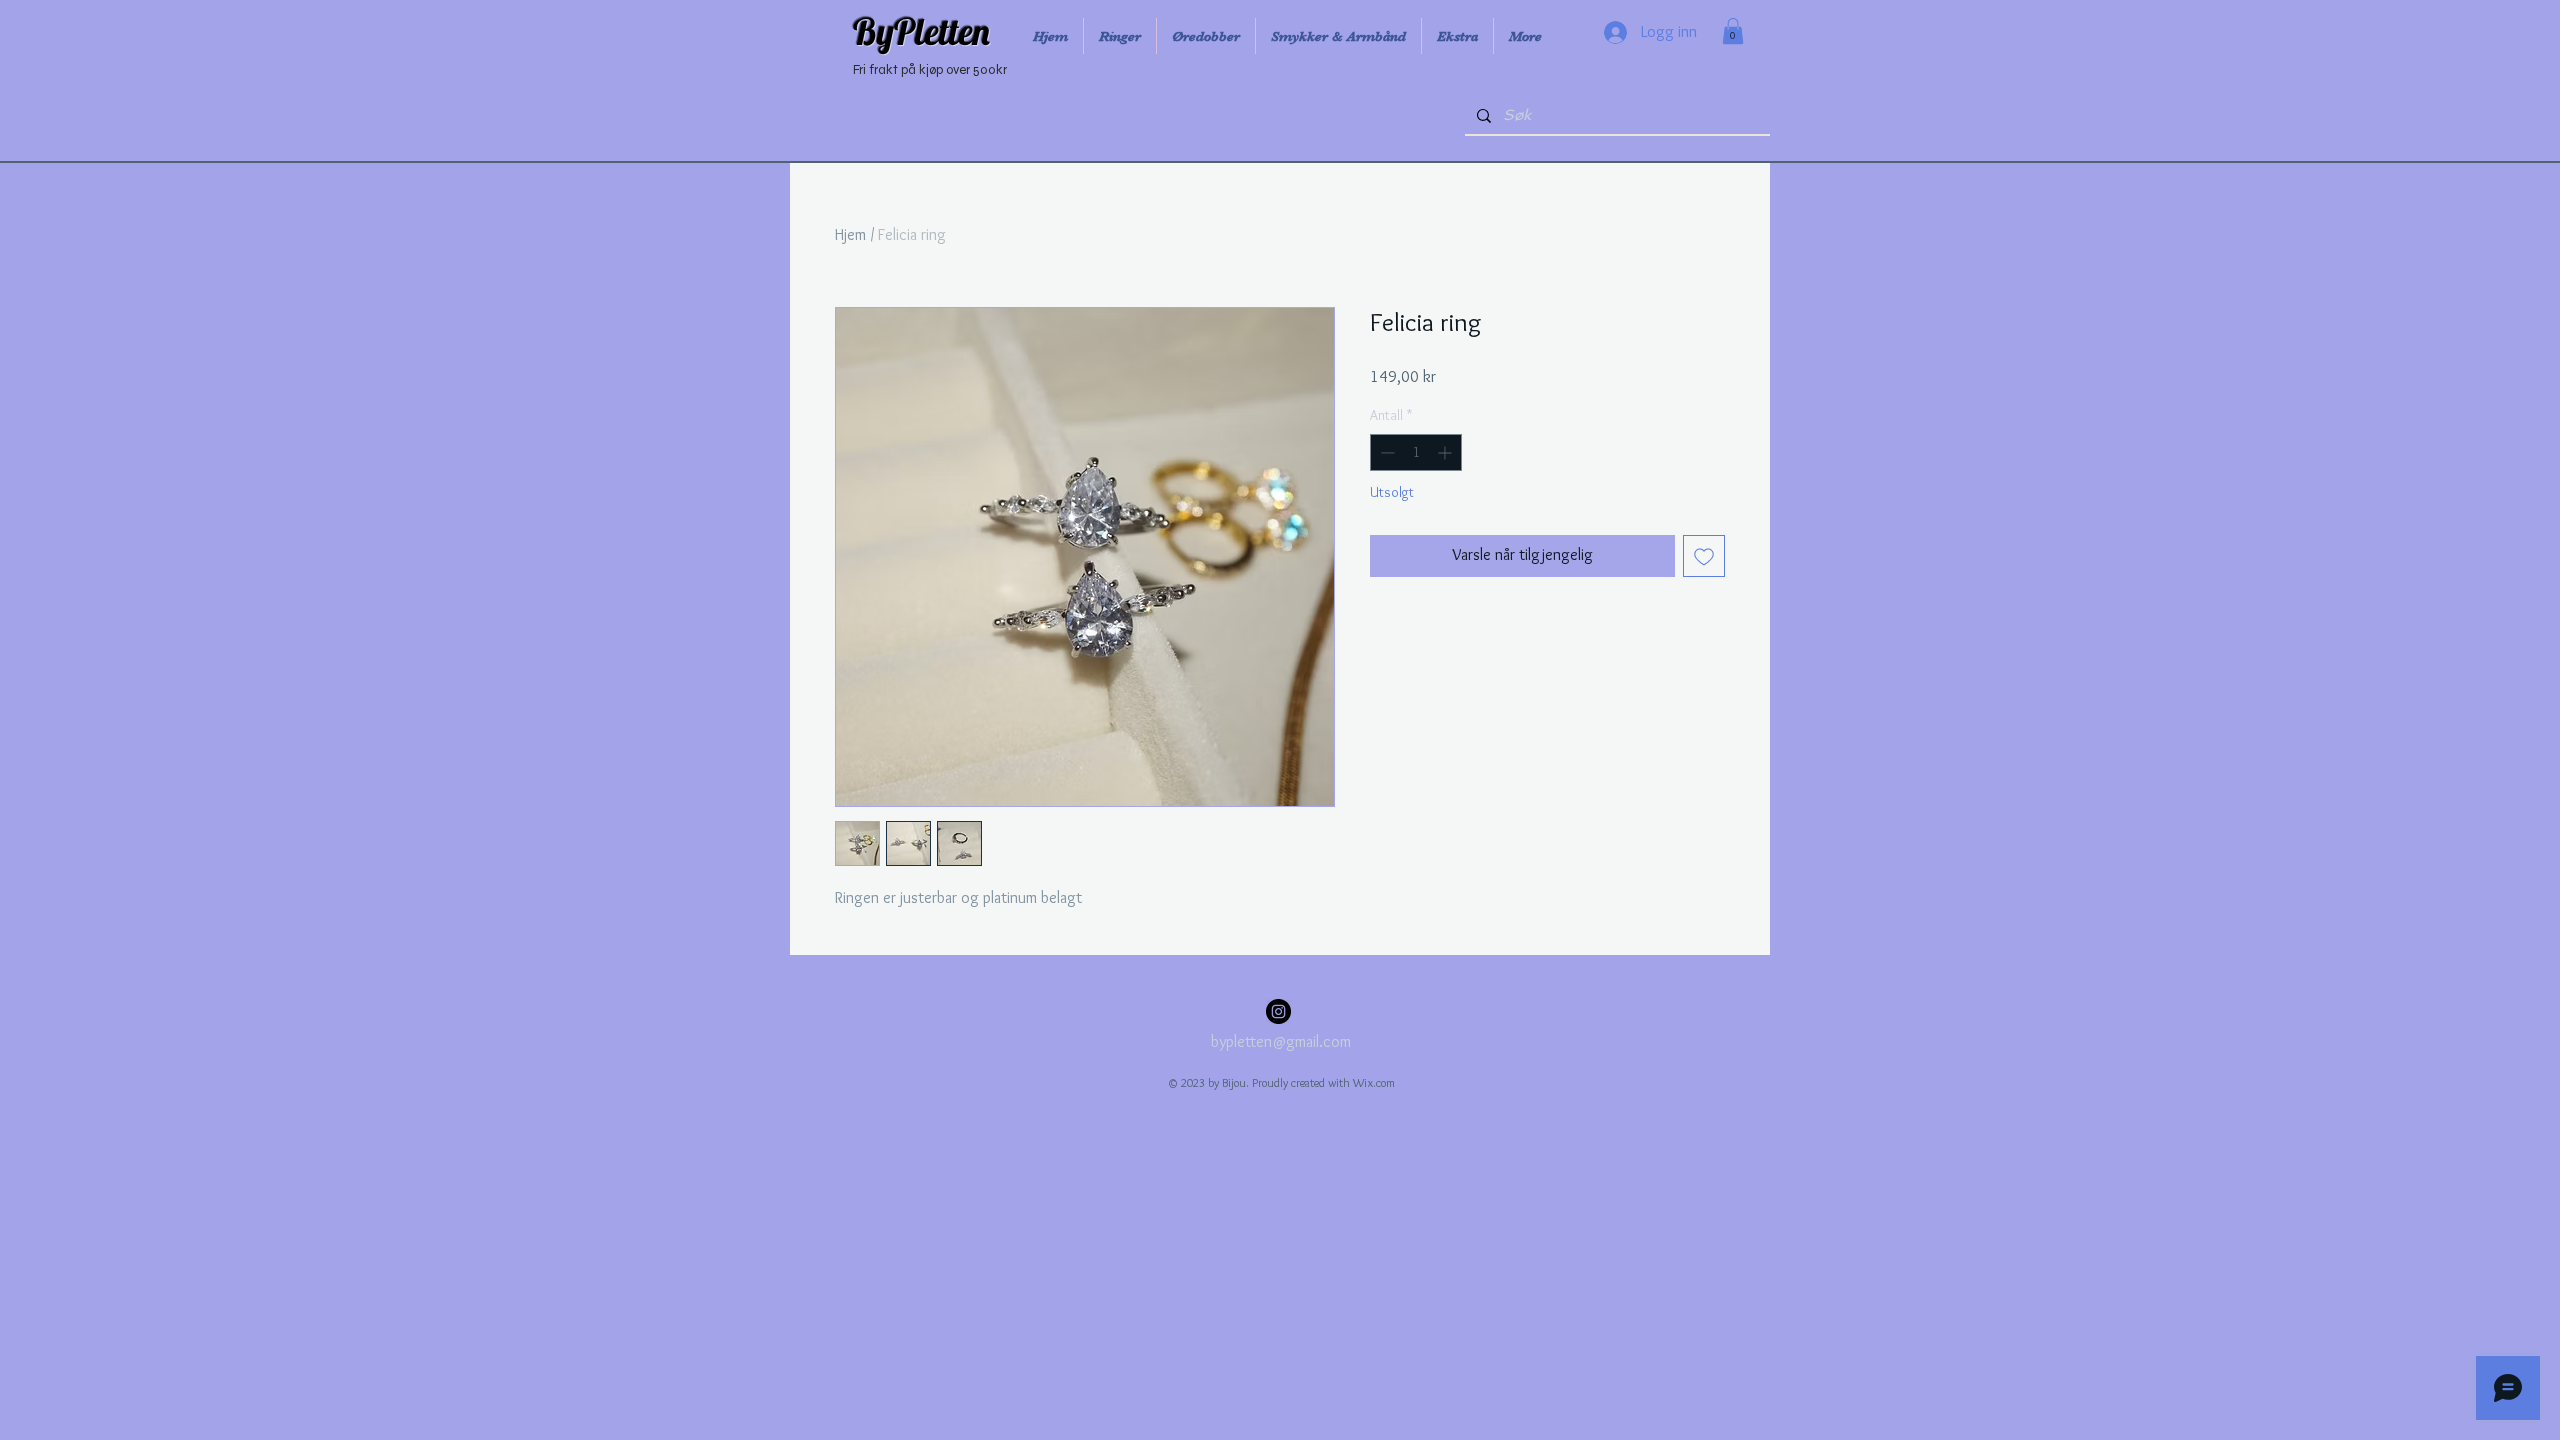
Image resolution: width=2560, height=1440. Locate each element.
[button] (1733, 31)
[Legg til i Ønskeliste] (1704, 556)
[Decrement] (1385, 452)
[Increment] (1446, 452)
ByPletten (921, 31)
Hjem (850, 234)
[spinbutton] (1416, 452)
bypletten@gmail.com (1281, 1041)
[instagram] (1278, 1011)
